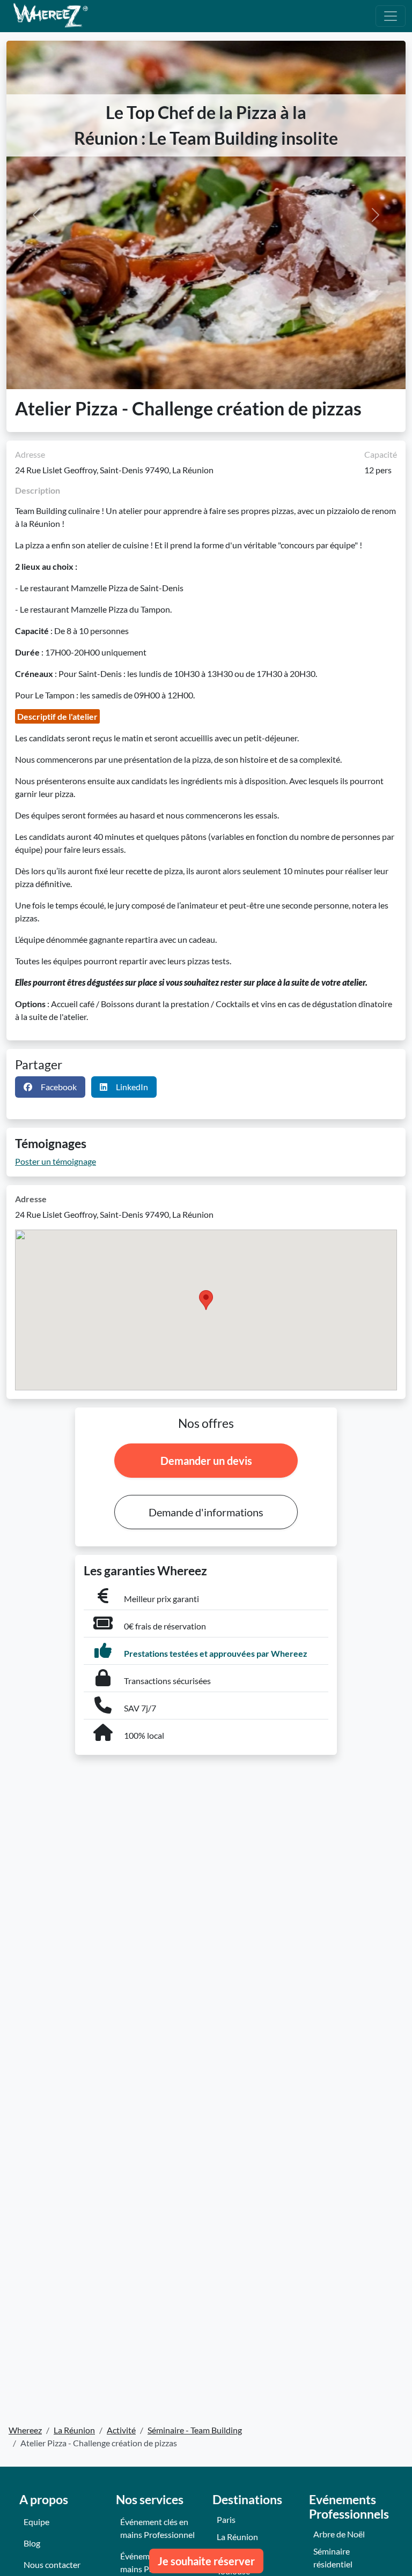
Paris (226, 2519)
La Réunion (237, 2537)
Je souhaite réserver (206, 2561)
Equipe (36, 2522)
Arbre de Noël (339, 2534)
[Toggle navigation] (391, 16)
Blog (32, 2543)
